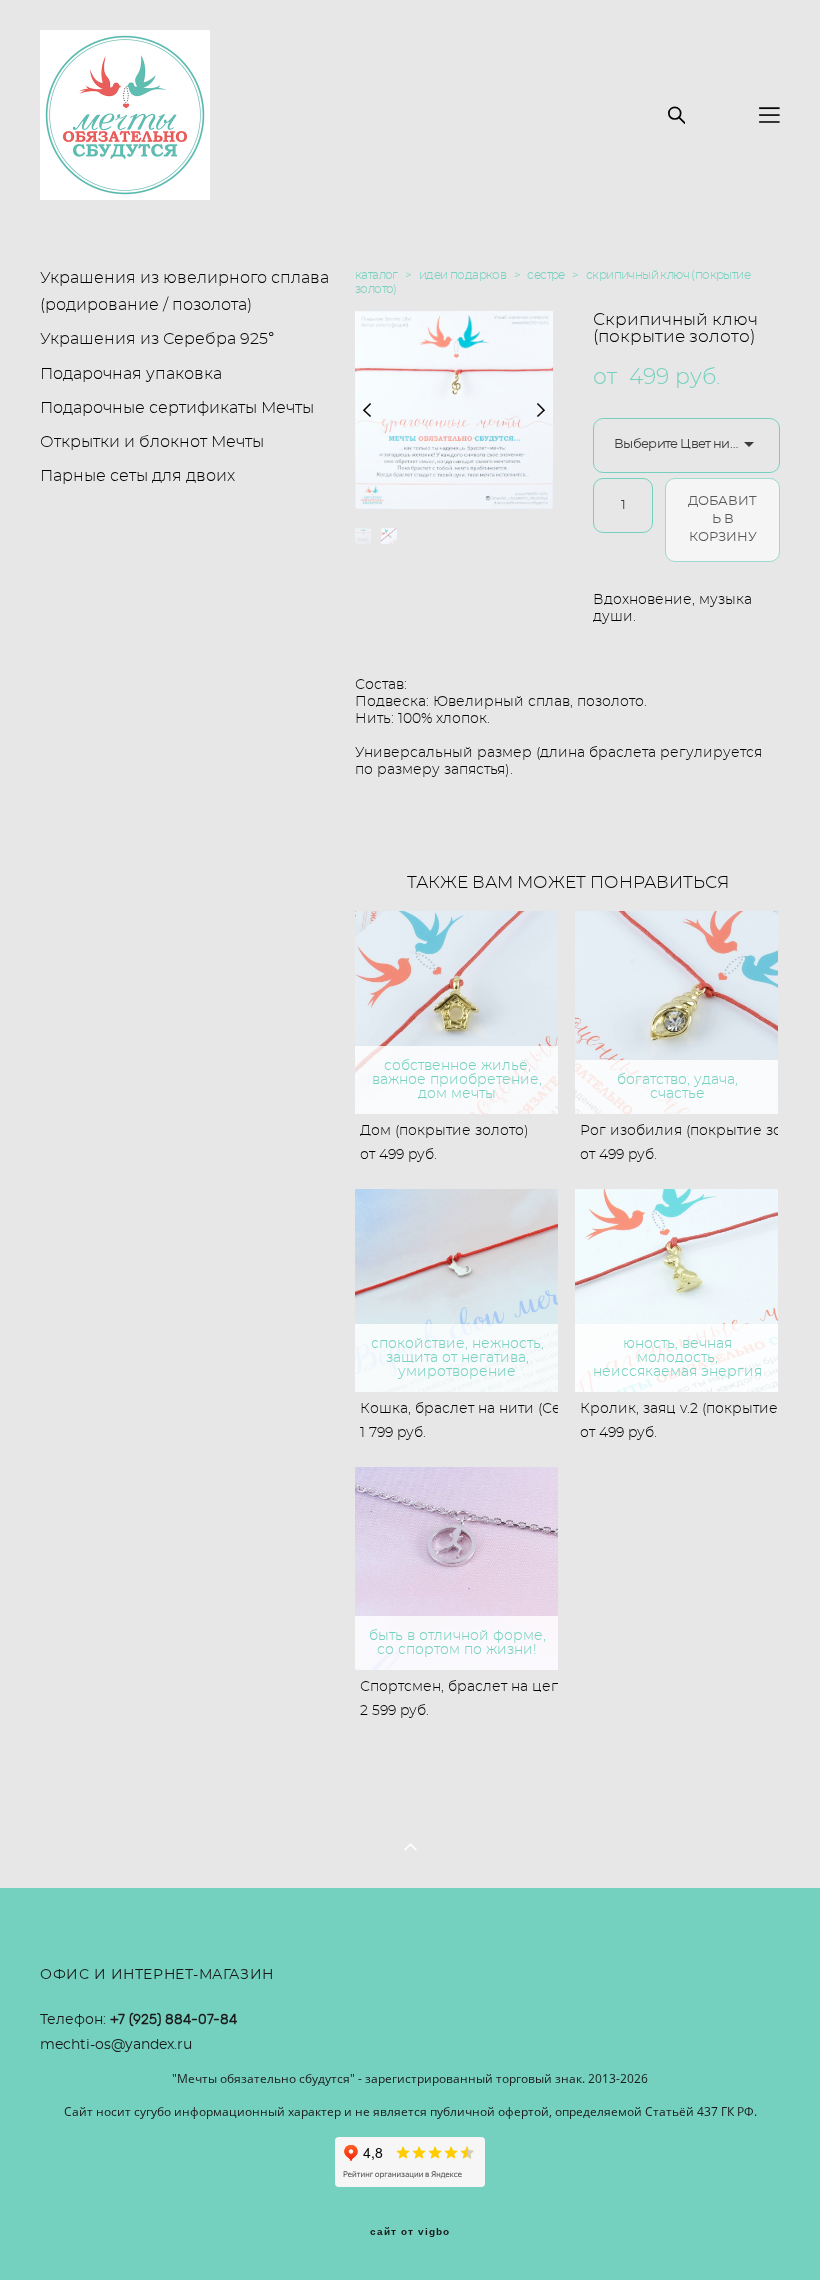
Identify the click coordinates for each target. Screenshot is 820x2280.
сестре (545, 275)
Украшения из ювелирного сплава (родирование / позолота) (184, 291)
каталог (376, 275)
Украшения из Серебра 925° (157, 339)
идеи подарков (462, 275)
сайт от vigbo (410, 2232)
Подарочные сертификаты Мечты (177, 408)
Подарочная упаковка (131, 374)
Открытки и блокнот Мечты (152, 442)
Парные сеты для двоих (137, 476)
